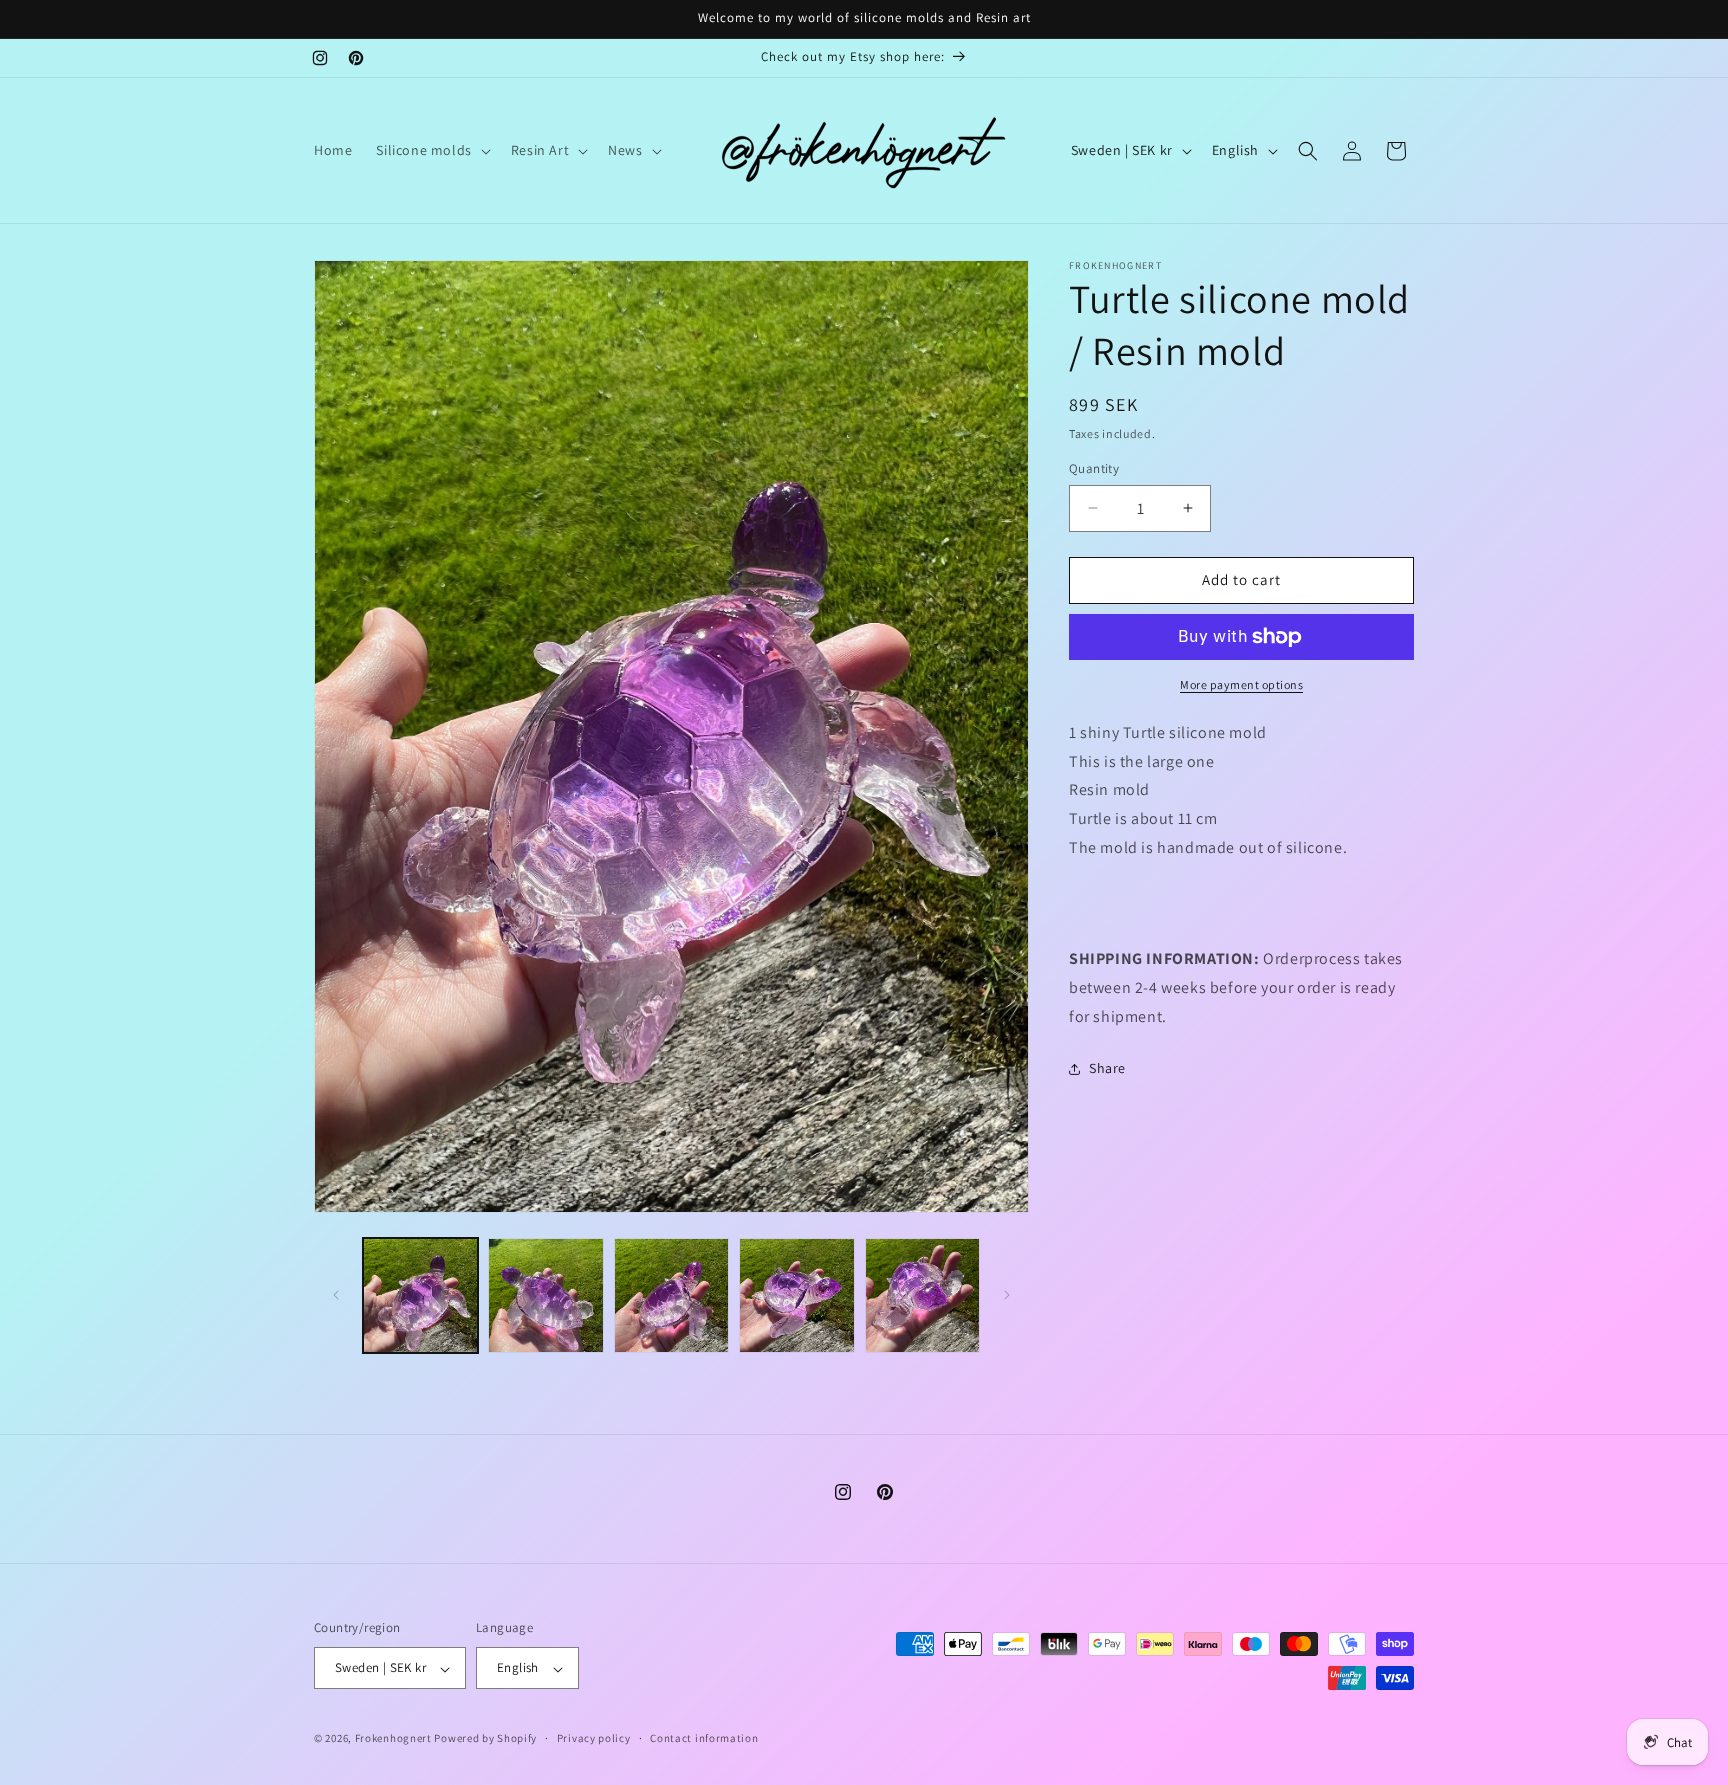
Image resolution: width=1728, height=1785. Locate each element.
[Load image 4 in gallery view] (796, 1295)
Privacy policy (594, 1738)
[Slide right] (1007, 1295)
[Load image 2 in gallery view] (545, 1295)
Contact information (704, 1738)
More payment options (1241, 684)
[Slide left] (336, 1295)
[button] (431, 150)
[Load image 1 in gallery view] (420, 1295)
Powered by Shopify (485, 1739)
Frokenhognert (393, 1739)
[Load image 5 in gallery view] (922, 1295)
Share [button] (1107, 1068)
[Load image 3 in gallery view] (671, 1295)
